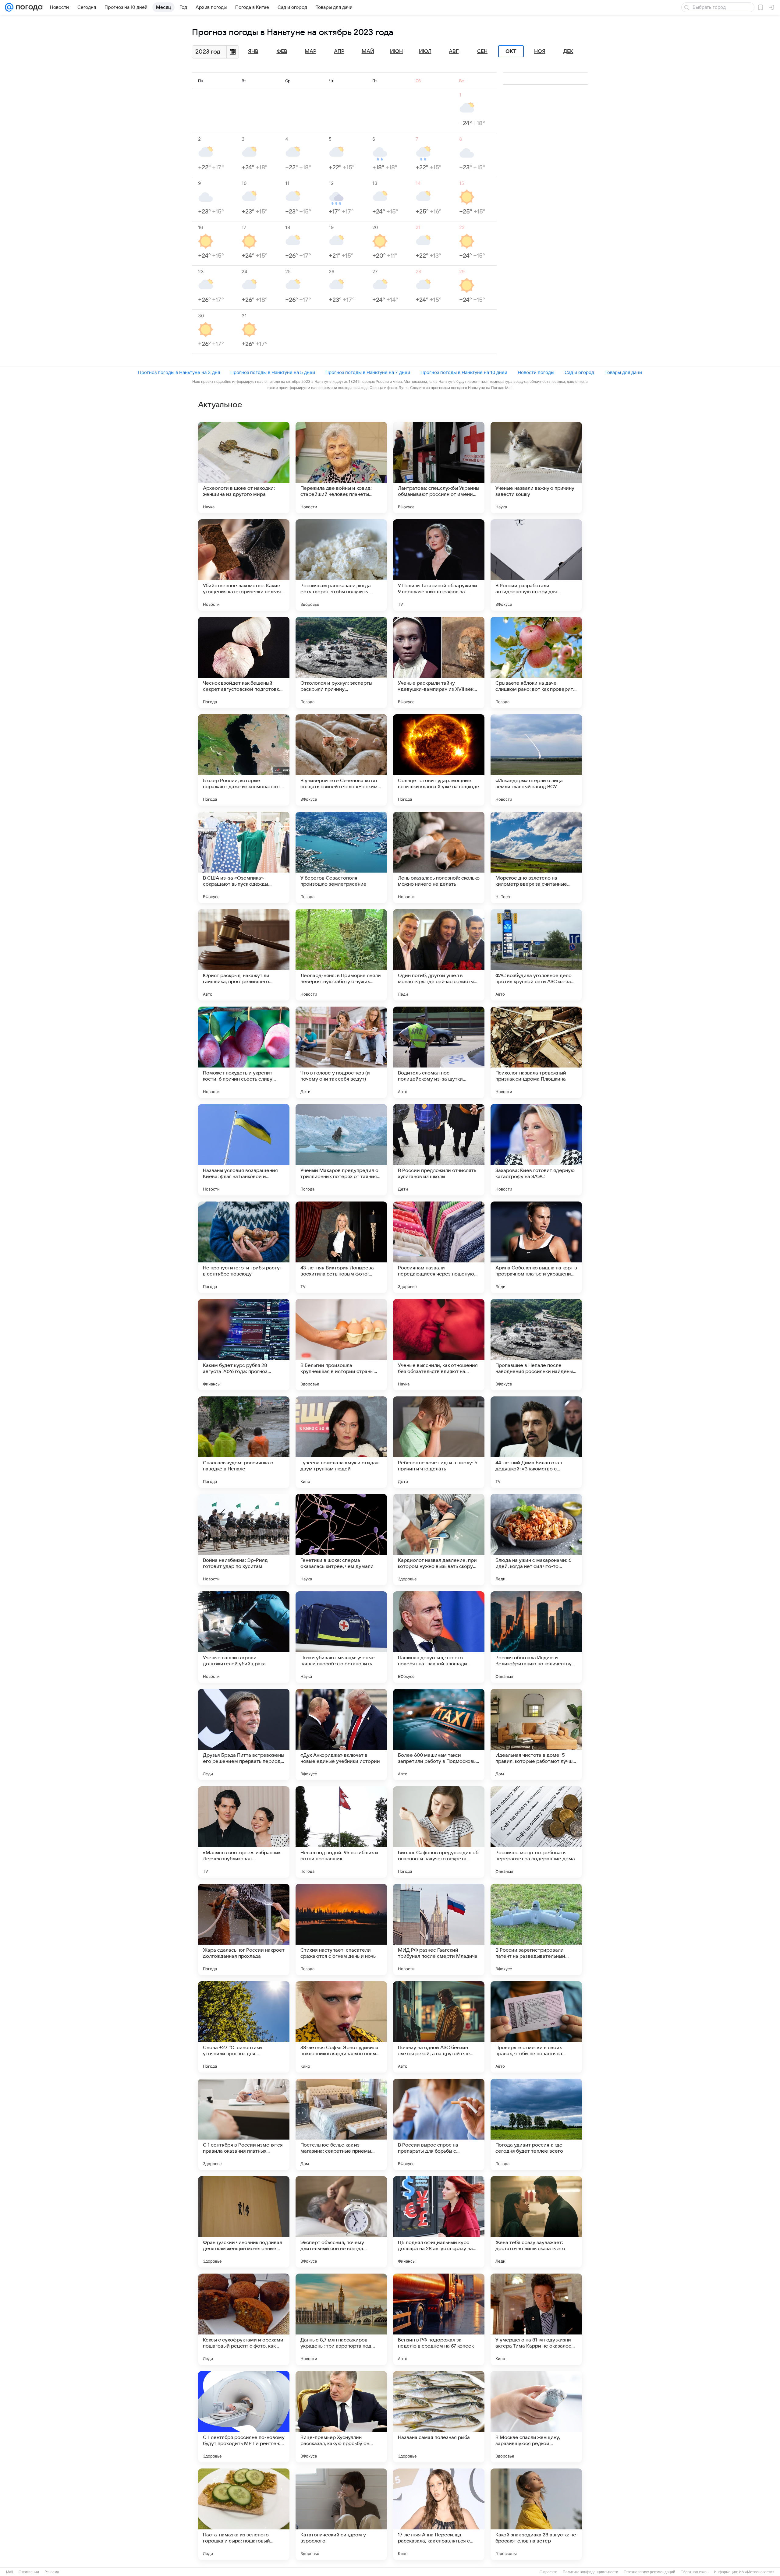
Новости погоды (536, 372)
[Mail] (9, 7)
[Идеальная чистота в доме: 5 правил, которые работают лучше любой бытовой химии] (536, 1734)
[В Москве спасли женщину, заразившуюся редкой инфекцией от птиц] (536, 2417)
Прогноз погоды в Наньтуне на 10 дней (464, 372)
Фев (282, 51)
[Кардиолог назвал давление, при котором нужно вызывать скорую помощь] (439, 1540)
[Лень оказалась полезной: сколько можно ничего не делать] (439, 857)
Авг (454, 51)
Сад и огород (579, 372)
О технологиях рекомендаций (649, 2572)
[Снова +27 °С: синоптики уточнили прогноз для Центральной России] (244, 2027)
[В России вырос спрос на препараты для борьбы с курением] (439, 2124)
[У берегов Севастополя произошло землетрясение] (341, 857)
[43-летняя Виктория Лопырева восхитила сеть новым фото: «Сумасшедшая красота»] (341, 1247)
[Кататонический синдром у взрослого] (341, 2514)
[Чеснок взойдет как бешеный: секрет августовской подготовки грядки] (244, 662)
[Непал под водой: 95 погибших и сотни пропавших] (341, 1832)
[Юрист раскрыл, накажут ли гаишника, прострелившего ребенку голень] (244, 955)
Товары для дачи (623, 372)
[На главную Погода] (28, 7)
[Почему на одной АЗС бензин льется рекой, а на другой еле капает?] (439, 2027)
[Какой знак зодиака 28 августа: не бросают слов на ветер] (536, 2514)
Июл (425, 51)
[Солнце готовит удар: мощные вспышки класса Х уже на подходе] (439, 760)
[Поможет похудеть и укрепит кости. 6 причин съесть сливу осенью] (244, 1052)
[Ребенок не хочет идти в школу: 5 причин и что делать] (439, 1442)
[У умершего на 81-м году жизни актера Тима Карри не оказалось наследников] (536, 2319)
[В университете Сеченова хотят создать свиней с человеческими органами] (341, 760)
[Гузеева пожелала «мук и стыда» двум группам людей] (341, 1442)
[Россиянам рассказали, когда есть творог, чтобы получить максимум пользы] (341, 565)
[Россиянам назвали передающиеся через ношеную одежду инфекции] (439, 1247)
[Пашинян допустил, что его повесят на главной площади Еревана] (439, 1637)
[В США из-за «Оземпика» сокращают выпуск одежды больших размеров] (244, 857)
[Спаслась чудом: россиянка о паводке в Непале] (244, 1442)
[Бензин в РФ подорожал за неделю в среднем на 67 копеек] (439, 2319)
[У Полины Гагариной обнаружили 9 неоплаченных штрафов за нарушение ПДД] (439, 565)
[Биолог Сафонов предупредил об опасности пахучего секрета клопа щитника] (439, 1832)
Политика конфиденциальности (590, 2572)
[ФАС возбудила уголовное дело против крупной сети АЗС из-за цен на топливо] (536, 955)
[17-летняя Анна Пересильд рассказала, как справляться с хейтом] (439, 2514)
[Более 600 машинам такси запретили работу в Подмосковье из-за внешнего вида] (439, 1734)
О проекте (548, 2572)
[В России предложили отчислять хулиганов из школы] (439, 1150)
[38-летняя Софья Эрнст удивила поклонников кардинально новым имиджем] (341, 2027)
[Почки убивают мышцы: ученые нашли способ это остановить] (341, 1637)
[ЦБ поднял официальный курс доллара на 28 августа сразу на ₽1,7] (439, 2222)
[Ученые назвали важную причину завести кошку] (536, 468)
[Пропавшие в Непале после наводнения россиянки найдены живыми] (536, 1345)
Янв (253, 51)
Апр (339, 51)
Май (368, 51)
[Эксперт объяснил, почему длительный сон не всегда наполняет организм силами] (341, 2222)
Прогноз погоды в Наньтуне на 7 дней (368, 372)
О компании (29, 2572)
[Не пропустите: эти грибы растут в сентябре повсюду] (244, 1247)
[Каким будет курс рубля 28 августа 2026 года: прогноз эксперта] (244, 1345)
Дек (568, 51)
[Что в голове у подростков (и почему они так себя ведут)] (341, 1052)
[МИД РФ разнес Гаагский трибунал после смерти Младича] (439, 1929)
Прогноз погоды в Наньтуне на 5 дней (273, 372)
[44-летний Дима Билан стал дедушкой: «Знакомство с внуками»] (536, 1442)
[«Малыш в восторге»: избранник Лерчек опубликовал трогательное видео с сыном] (244, 1832)
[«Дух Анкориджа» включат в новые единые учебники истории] (341, 1734)
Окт (511, 51)
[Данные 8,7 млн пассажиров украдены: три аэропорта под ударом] (341, 2319)
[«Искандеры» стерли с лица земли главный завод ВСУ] (536, 760)
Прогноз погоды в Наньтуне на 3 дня (179, 372)
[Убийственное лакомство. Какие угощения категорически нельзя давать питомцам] (244, 565)
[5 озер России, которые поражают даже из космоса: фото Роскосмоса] (244, 760)
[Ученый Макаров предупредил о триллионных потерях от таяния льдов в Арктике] (341, 1150)
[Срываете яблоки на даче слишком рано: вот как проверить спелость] (536, 662)
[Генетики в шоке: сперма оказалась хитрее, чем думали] (341, 1540)
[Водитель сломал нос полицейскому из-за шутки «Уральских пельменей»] (439, 1052)
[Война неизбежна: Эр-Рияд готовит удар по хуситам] (244, 1540)
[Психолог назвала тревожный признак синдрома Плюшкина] (536, 1052)
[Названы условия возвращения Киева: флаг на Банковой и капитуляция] (244, 1150)
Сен (482, 51)
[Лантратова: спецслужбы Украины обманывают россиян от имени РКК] (439, 468)
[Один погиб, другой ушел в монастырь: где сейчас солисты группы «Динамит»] (439, 955)
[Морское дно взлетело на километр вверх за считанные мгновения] (536, 857)
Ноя (540, 51)
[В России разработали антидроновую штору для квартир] (536, 565)
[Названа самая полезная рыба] (439, 2417)
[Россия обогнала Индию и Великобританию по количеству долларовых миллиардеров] (536, 1637)
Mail (10, 2572)
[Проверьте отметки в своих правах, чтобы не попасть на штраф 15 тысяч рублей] (536, 2027)
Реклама (52, 2572)
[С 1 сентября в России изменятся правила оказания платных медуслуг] (244, 2124)
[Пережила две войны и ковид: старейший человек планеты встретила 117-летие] (341, 468)
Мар (310, 51)
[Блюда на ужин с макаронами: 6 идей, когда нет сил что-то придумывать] (536, 1540)
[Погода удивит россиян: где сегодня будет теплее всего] (536, 2124)
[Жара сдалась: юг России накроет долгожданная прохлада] (244, 1929)
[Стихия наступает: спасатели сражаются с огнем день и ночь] (341, 1929)
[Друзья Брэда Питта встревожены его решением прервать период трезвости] (244, 1734)
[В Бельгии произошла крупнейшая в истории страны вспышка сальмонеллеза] (341, 1345)
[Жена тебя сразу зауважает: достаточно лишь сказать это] (536, 2222)
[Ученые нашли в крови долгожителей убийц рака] (244, 1637)
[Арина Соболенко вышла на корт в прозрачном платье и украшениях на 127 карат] (536, 1247)
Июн (396, 51)
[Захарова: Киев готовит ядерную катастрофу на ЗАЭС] (536, 1150)
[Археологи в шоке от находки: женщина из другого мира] (244, 468)
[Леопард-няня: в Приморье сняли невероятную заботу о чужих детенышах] (341, 955)
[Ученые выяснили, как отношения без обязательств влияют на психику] (439, 1345)
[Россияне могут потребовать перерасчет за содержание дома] (536, 1832)
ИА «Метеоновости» (757, 2572)
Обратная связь (695, 2572)
